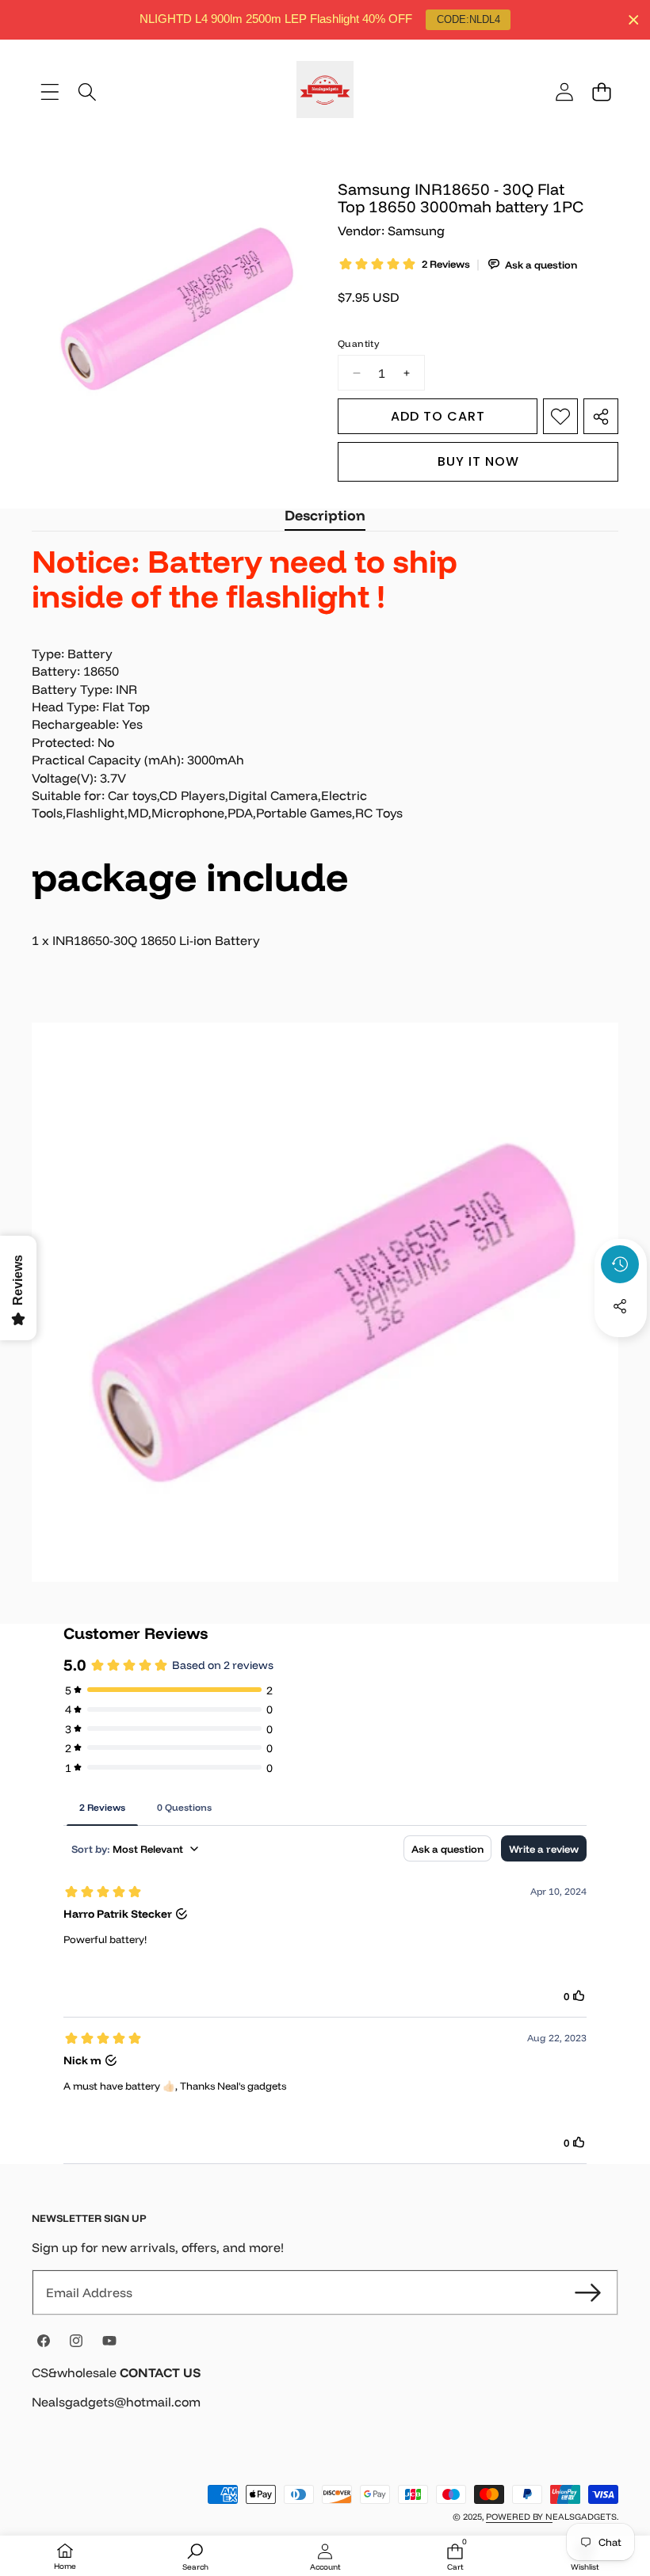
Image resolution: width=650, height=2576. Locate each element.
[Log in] (564, 91)
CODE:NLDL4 (468, 19)
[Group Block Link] (325, 2397)
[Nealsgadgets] (325, 92)
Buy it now (478, 461)
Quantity (358, 343)
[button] (601, 91)
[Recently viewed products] (620, 1264)
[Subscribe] (588, 2292)
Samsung (416, 231)
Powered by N (519, 2517)
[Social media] (620, 1306)
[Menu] (50, 91)
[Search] (87, 91)
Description (325, 515)
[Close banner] (634, 20)
